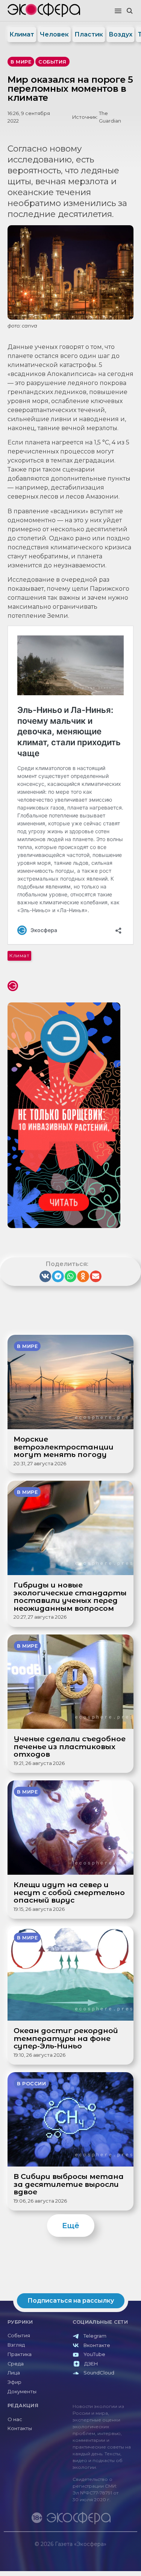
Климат (22, 34)
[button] (118, 11)
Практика (20, 2354)
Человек (54, 34)
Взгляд (16, 2345)
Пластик (89, 34)
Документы (22, 2392)
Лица (14, 2373)
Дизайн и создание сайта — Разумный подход (91, 2551)
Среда (16, 2364)
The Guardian (110, 117)
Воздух (121, 34)
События (19, 2336)
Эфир (14, 2382)
